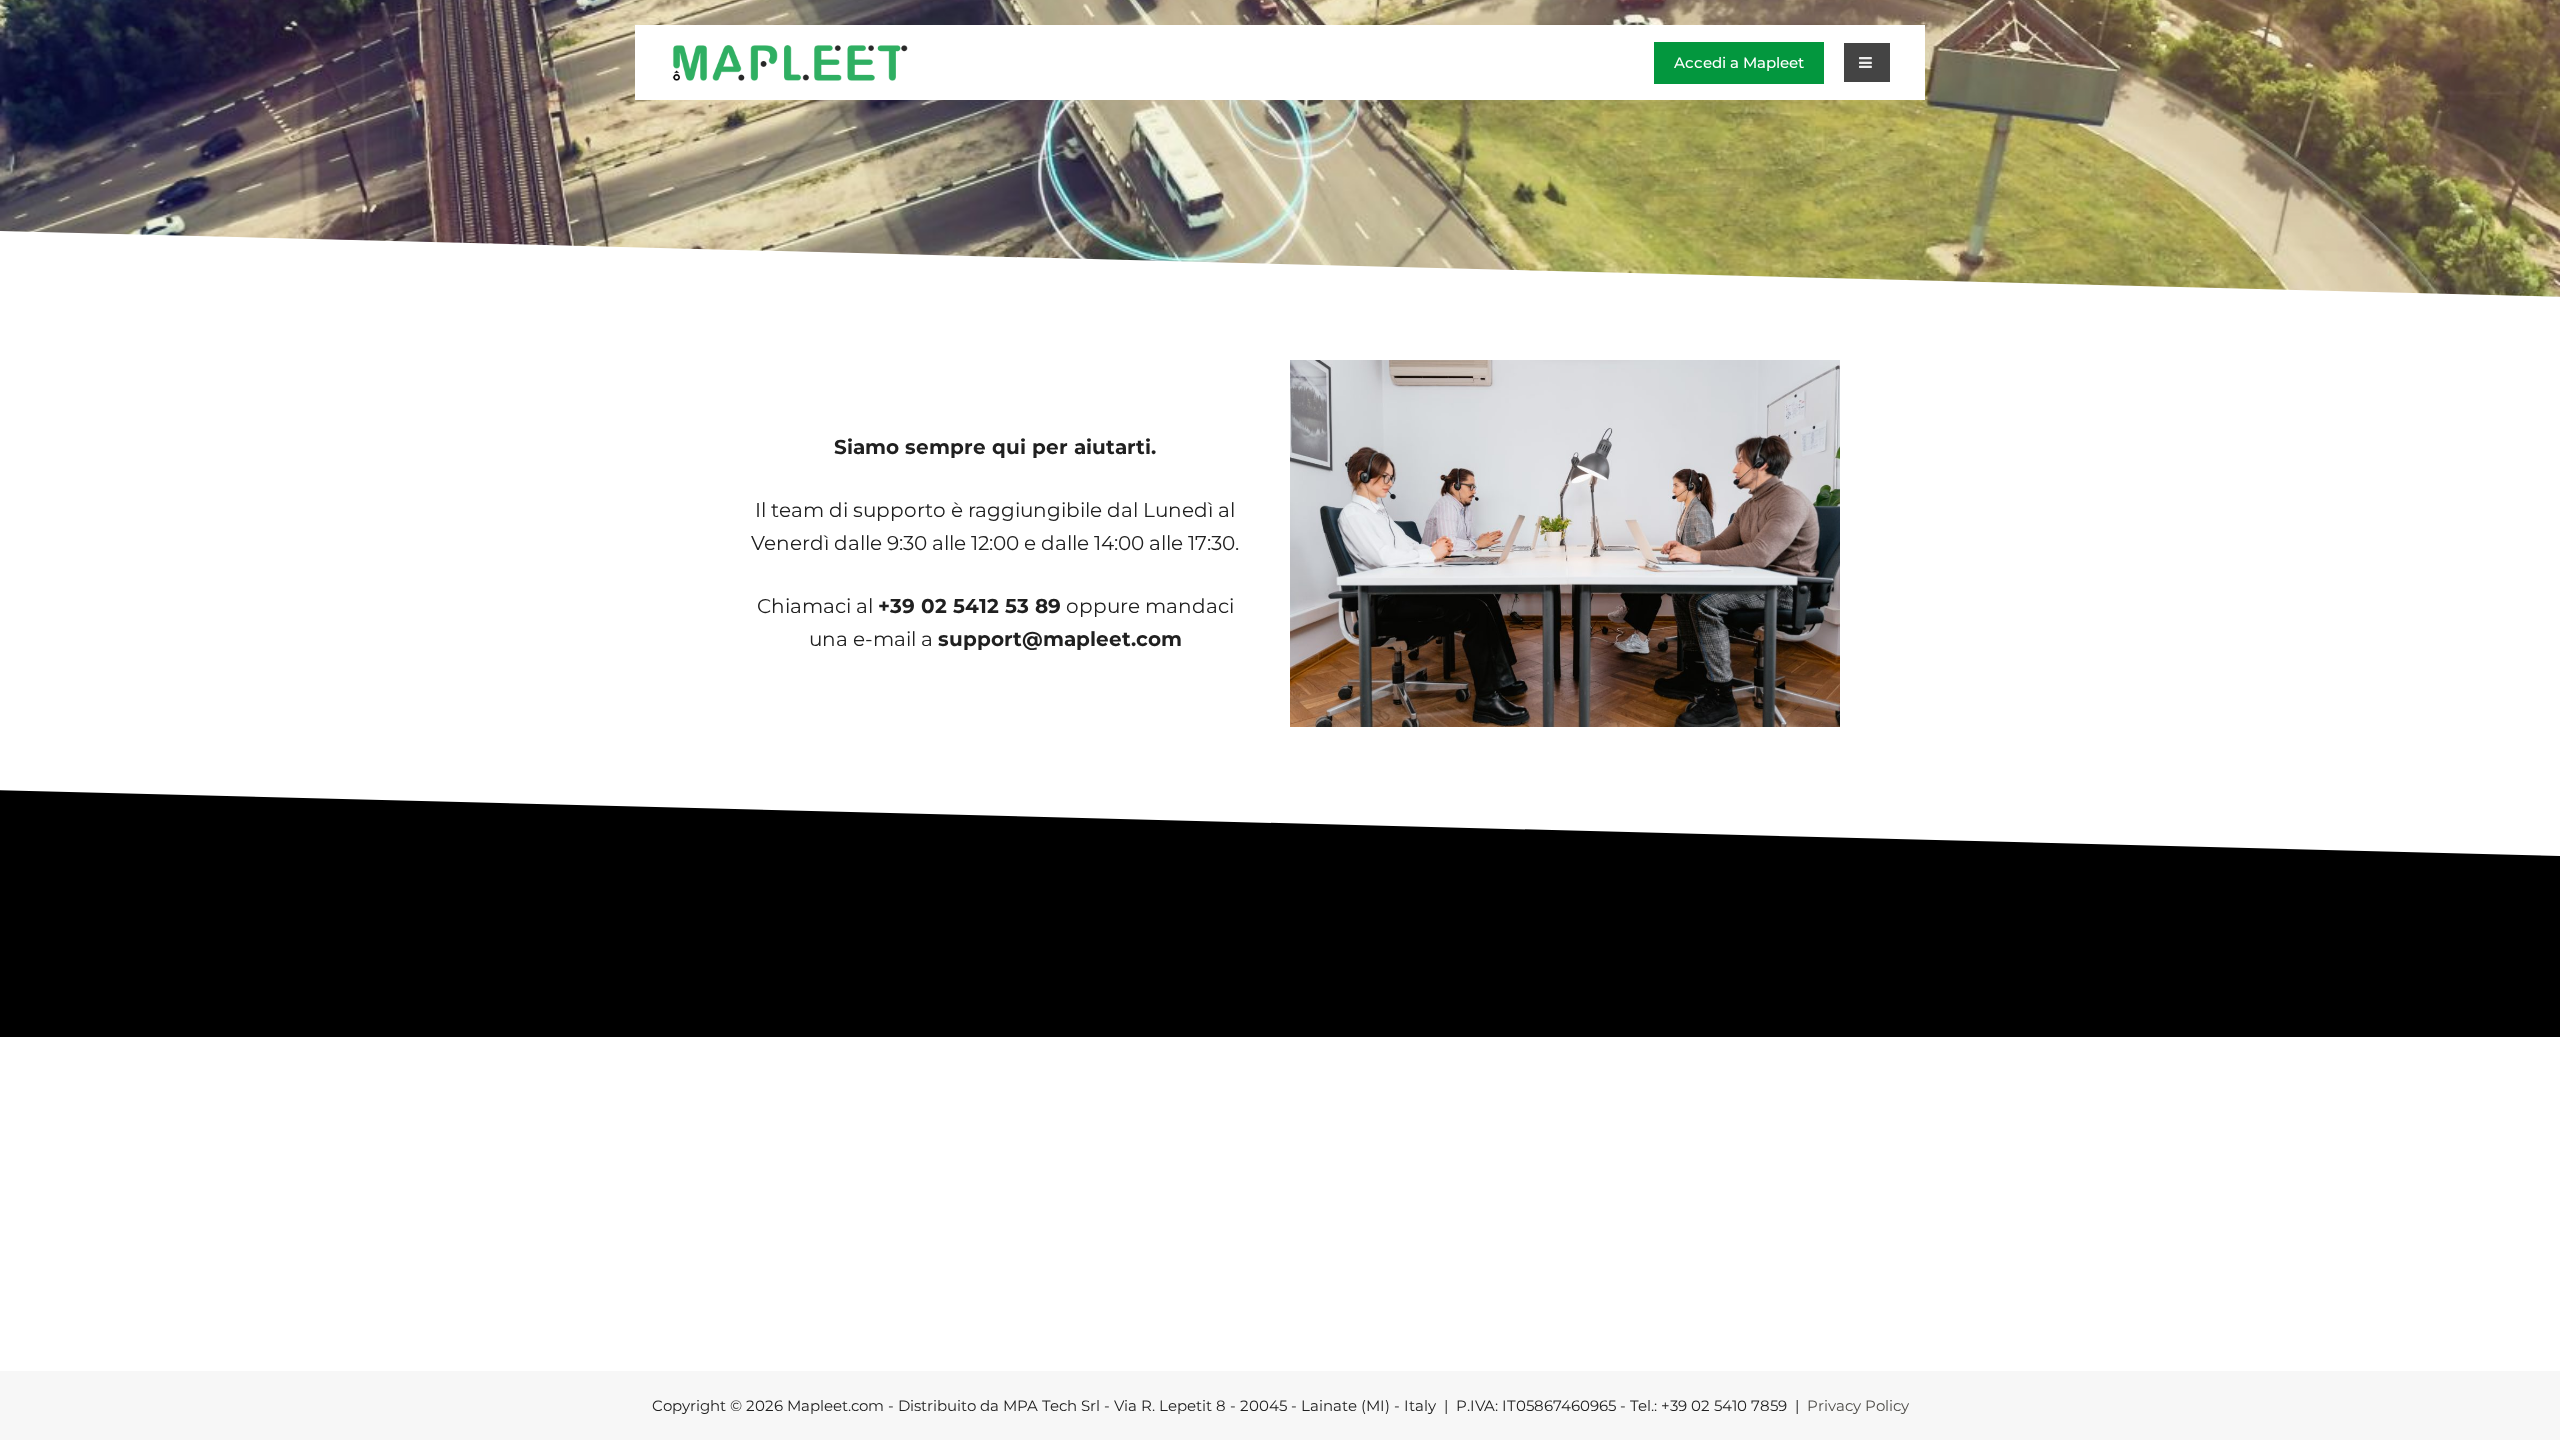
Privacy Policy (1858, 1405)
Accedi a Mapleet (1739, 62)
